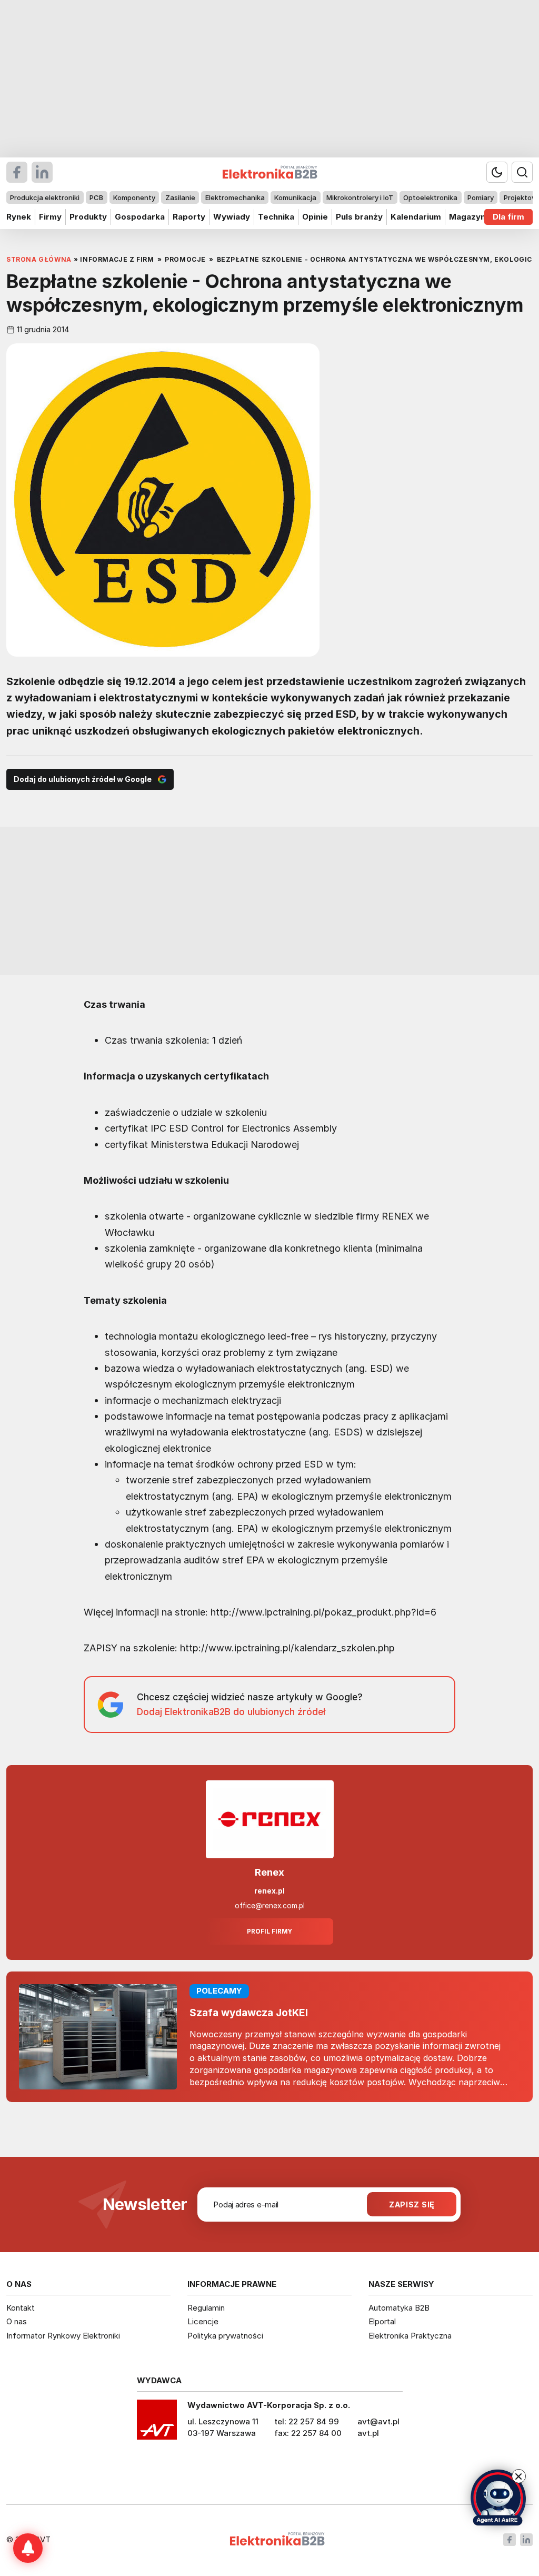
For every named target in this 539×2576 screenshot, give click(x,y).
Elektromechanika (235, 197)
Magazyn (467, 217)
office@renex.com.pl (270, 1906)
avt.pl (368, 2433)
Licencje (203, 2321)
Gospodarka (140, 217)
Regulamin (206, 2308)
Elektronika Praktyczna (410, 2336)
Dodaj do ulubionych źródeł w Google (83, 779)
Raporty (189, 217)
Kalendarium (416, 217)
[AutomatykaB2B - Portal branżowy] (277, 2540)
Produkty (88, 217)
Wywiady (232, 217)
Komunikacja (295, 197)
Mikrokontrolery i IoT (360, 197)
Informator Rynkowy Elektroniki (63, 2336)
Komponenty (134, 197)
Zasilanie (180, 197)
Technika (276, 217)
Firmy (50, 217)
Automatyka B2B (399, 2308)
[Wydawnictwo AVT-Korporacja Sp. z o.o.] (157, 2423)
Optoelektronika (430, 197)
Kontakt (21, 2308)
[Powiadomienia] (28, 2548)
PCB (96, 197)
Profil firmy (269, 1931)
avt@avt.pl (378, 2421)
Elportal (382, 2321)
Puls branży (359, 217)
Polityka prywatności (225, 2336)
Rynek (19, 217)
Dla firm (508, 217)
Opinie (315, 217)
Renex (269, 1872)
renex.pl (269, 1891)
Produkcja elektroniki (45, 197)
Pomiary (481, 197)
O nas (17, 2321)
